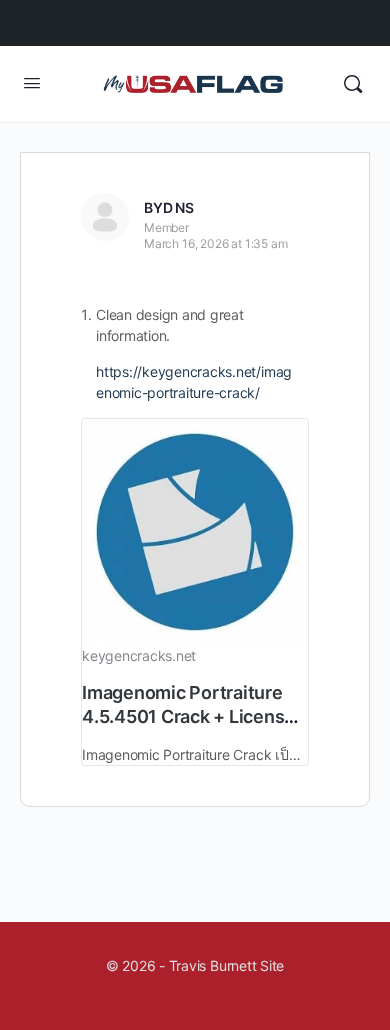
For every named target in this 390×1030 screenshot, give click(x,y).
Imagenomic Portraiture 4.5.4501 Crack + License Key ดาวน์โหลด (188, 716)
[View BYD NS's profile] (105, 217)
